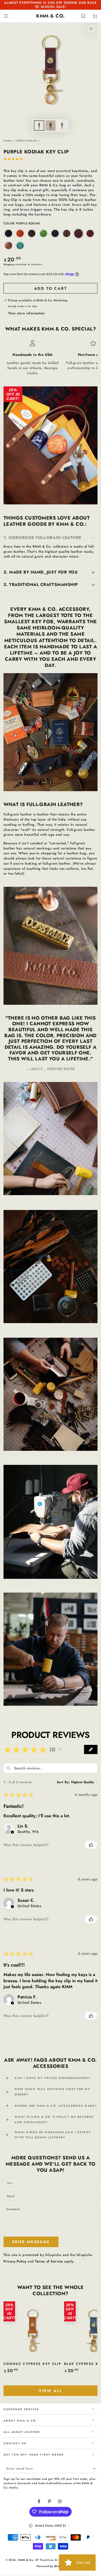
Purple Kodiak (27, 141)
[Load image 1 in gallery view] (39, 126)
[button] (83, 16)
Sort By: (63, 1782)
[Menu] (6, 16)
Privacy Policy (15, 2261)
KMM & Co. (26, 2560)
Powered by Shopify (50, 2566)
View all (50, 2391)
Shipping (9, 264)
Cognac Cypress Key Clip (32, 2364)
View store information (27, 313)
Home (8, 141)
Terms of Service (49, 2261)
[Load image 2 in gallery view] (50, 126)
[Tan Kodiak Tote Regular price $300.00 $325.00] (83, 486)
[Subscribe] (95, 2469)
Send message (31, 2242)
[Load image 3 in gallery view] (62, 126)
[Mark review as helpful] (91, 1845)
